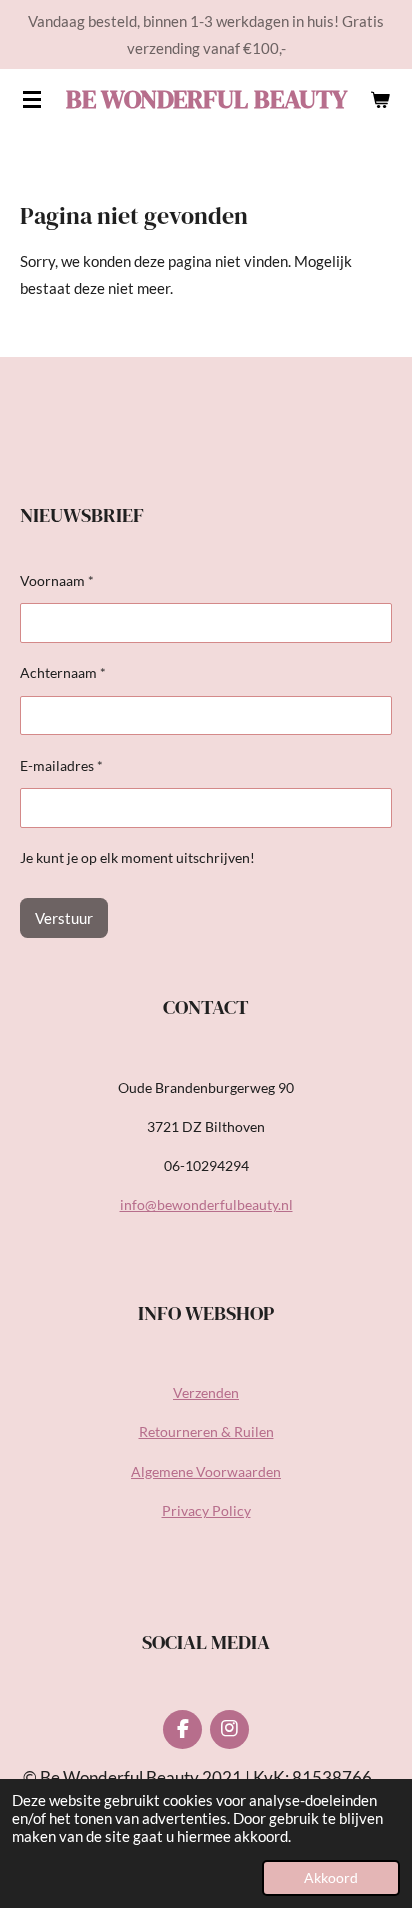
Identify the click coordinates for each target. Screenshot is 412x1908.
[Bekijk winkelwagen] (380, 99)
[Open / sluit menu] (32, 99)
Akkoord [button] (331, 1878)
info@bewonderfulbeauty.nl (206, 1204)
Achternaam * (63, 672)
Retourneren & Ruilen (206, 1431)
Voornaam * (57, 580)
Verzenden (206, 1392)
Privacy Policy (206, 1510)
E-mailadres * (61, 765)
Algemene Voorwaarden (206, 1471)
